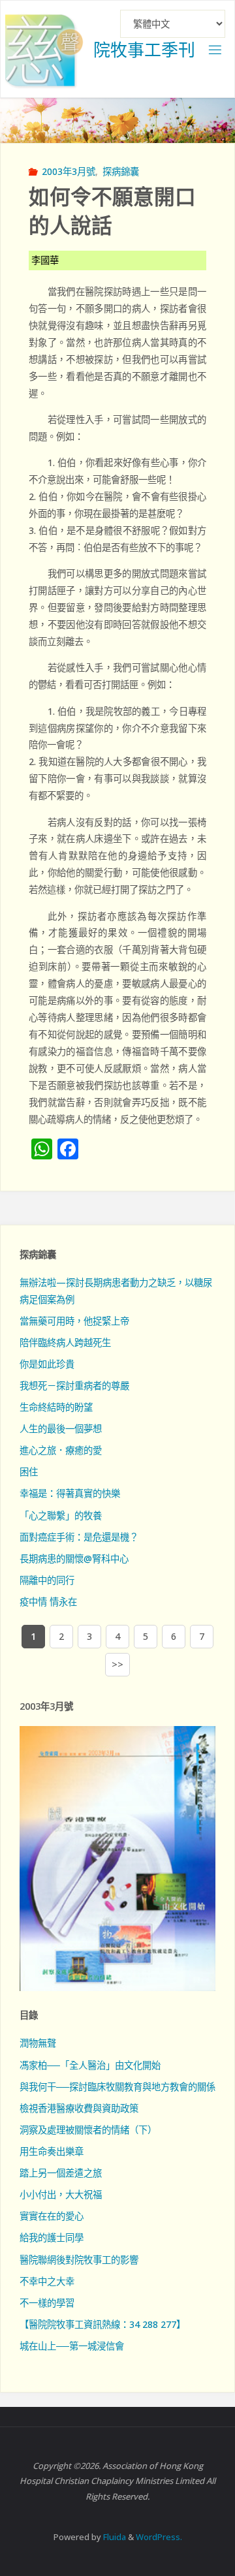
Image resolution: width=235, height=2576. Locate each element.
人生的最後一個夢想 (61, 1429)
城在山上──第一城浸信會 (72, 2346)
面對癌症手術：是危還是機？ (79, 1537)
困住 (29, 1472)
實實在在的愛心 (52, 2216)
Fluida (114, 2537)
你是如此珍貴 (47, 1364)
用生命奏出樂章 (52, 2151)
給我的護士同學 (52, 2238)
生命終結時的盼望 (56, 1407)
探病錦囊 (121, 171)
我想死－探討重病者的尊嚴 (74, 1386)
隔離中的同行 (47, 1580)
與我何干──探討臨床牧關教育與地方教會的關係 (117, 2087)
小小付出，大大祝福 (61, 2194)
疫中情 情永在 (48, 1602)
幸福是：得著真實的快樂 (70, 1493)
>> (117, 1664)
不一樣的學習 (47, 2303)
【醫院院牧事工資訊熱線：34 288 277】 (102, 2324)
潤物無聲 (38, 2043)
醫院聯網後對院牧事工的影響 (79, 2260)
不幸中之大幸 (47, 2281)
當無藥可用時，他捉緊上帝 (74, 1321)
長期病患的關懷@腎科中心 (74, 1559)
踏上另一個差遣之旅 (61, 2173)
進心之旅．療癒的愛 (61, 1450)
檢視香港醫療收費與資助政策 (79, 2108)
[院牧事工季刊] (44, 49)
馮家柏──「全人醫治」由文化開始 (90, 2065)
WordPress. (159, 2537)
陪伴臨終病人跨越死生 (65, 1343)
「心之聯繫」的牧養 (61, 1516)
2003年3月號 (69, 171)
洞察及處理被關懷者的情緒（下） (88, 2130)
